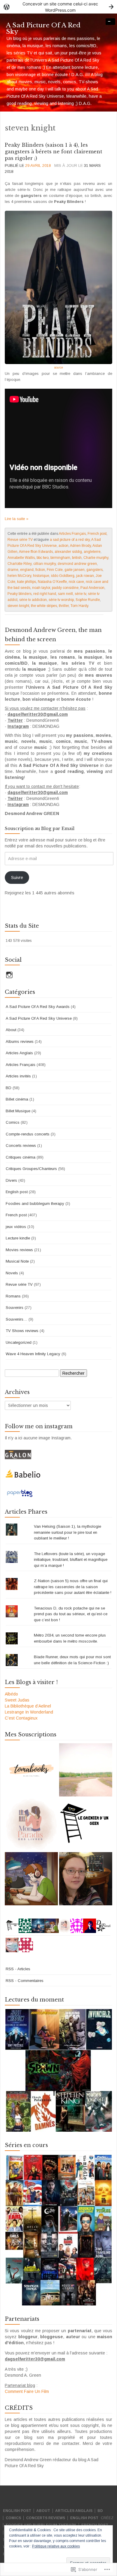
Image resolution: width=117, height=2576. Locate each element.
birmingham (60, 558)
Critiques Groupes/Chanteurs (31, 1169)
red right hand (45, 594)
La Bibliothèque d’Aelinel (28, 1706)
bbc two (43, 558)
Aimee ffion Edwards (36, 552)
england (27, 570)
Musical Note (17, 1261)
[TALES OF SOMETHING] (86, 1879)
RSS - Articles (18, 1969)
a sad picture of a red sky (70, 540)
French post (97, 534)
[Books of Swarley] (31, 1879)
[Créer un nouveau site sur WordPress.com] (58, 7)
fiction (40, 570)
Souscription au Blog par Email (40, 829)
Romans (13, 1296)
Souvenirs (15, 1308)
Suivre (17, 878)
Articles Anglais (19, 1053)
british (77, 558)
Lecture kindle (18, 1238)
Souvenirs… (16, 1319)
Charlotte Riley (19, 564)
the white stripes (44, 606)
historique (41, 576)
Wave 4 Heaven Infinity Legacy (33, 1354)
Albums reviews (20, 1041)
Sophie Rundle (88, 600)
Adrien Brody (80, 546)
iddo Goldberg (63, 576)
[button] (58, 2070)
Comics (13, 1122)
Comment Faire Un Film (27, 2391)
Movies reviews (19, 1250)
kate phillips (27, 582)
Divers (11, 1180)
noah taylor (41, 588)
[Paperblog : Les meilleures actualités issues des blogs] (20, 1493)
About (11, 1030)
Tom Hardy (79, 606)
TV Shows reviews (22, 1331)
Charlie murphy (96, 558)
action (63, 546)
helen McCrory (19, 576)
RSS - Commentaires (25, 1981)
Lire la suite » (17, 519)
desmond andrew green (77, 564)
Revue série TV (20, 540)
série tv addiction (33, 600)
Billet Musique (18, 1111)
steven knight (18, 606)
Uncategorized (19, 1342)
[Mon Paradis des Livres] (31, 1824)
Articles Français (72, 534)
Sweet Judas (17, 1700)
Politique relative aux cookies (56, 2546)
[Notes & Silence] (86, 1770)
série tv (80, 594)
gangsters (94, 570)
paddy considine (65, 588)
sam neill (65, 594)
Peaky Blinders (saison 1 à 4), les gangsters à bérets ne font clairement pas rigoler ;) (54, 152)
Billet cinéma (17, 1099)
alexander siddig (68, 552)
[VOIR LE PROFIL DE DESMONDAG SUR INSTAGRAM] (9, 975)
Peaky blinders (19, 594)
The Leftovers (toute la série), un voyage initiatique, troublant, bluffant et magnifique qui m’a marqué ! (71, 1560)
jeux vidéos (16, 1227)
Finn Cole (55, 570)
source (59, 368)
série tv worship (61, 600)
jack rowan (85, 576)
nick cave (76, 582)
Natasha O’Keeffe (52, 582)
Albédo (11, 1694)
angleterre (92, 552)
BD (9, 1088)
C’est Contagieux (21, 1718)
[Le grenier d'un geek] (86, 1824)
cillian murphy (45, 564)
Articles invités (18, 1076)
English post (17, 1192)
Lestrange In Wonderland (29, 1712)
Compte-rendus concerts (28, 1134)
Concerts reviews (21, 1146)
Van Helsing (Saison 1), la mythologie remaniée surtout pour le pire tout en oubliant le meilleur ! (67, 1532)
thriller (64, 606)
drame (13, 570)
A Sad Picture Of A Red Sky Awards (38, 1007)
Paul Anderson (92, 588)
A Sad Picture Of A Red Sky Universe (39, 1018)
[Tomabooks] (31, 1770)
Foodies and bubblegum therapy (35, 1204)
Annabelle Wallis (21, 558)
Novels (12, 1273)
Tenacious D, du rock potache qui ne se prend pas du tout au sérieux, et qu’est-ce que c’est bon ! (71, 1614)
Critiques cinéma (21, 1157)
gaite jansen (75, 570)
